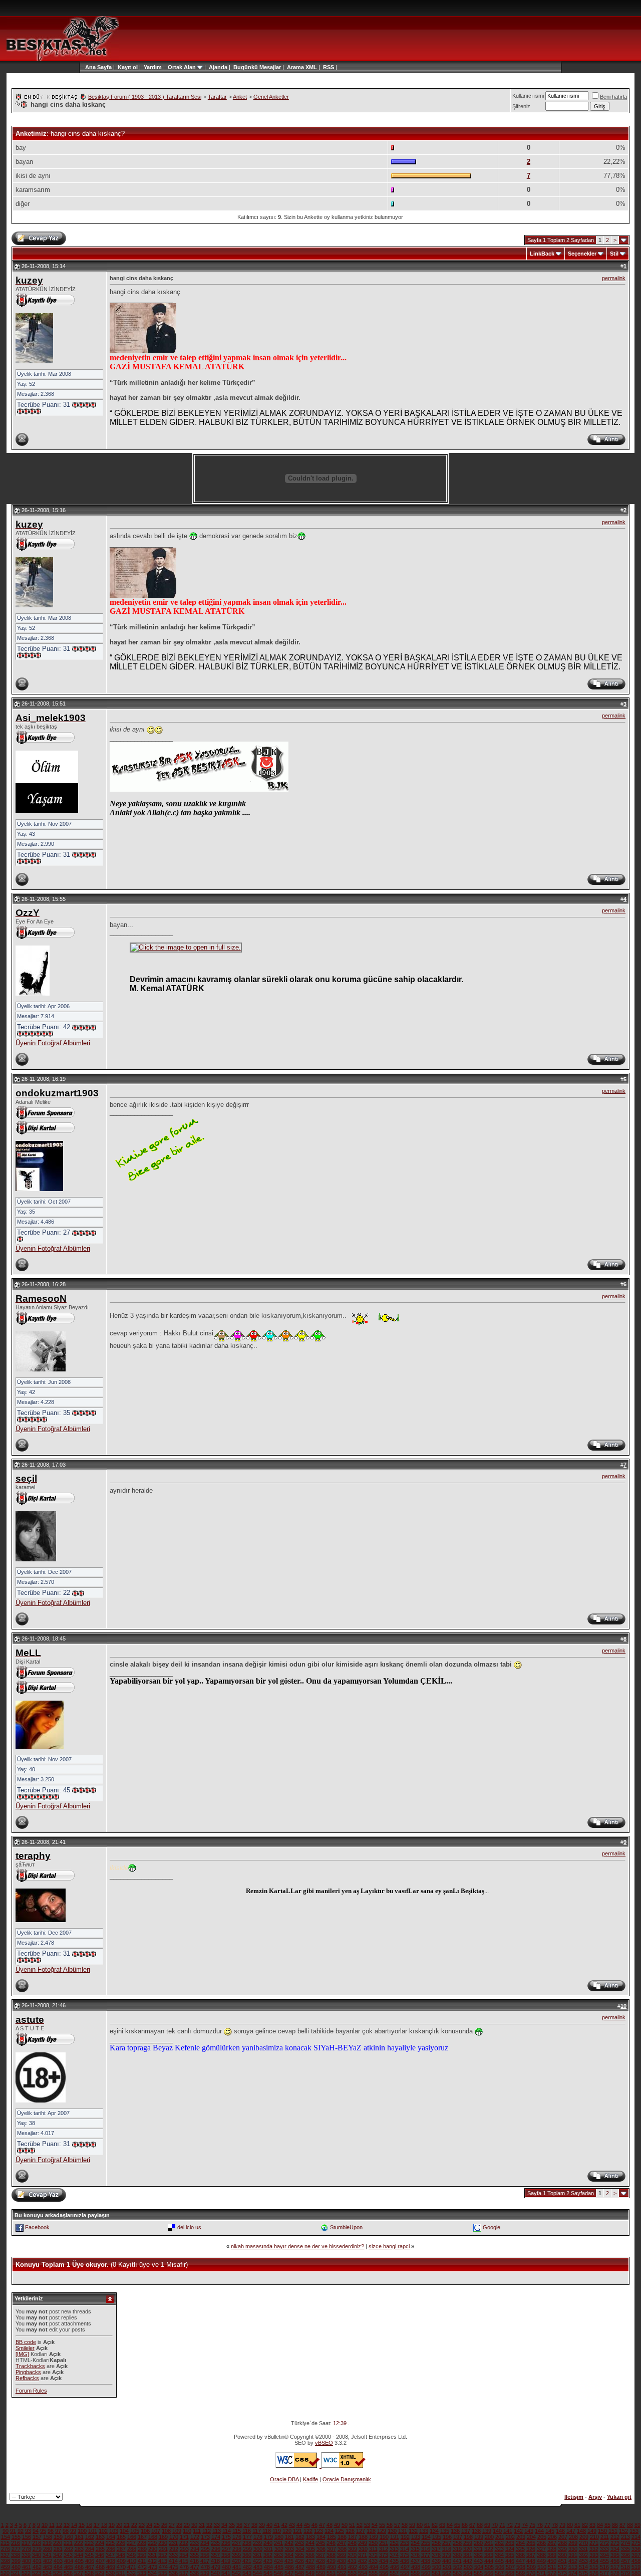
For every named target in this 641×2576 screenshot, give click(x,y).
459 (6, 2567)
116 (247, 2531)
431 (352, 2561)
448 (531, 2561)
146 (560, 2531)
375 (405, 2555)
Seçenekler (582, 254)
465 (69, 2567)
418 (215, 2561)
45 (307, 2525)
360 (247, 2555)
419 (226, 2561)
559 (415, 2573)
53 (367, 2525)
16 (89, 2525)
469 (111, 2567)
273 (615, 2543)
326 (531, 2549)
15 (82, 2525)
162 (90, 2537)
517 (615, 2567)
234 (205, 2543)
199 (479, 2537)
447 (520, 2561)
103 (114, 2531)
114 (227, 2531)
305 (310, 2549)
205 (542, 2537)
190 (384, 2537)
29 (187, 2525)
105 (135, 2531)
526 (68, 2573)
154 (6, 2537)
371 (363, 2555)
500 (437, 2567)
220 (58, 2543)
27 (172, 2525)
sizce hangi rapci (389, 2246)
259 (468, 2543)
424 (278, 2561)
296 (216, 2549)
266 (541, 2543)
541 (226, 2573)
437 (415, 2561)
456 (615, 2561)
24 (149, 2525)
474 (163, 2567)
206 (552, 2537)
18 (104, 2525)
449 (541, 2561)
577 (604, 2573)
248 (352, 2543)
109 (177, 2531)
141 (508, 2531)
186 (342, 2537)
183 (310, 2537)
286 (111, 2549)
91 (13, 2531)
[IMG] (22, 2354)
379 (447, 2555)
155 (16, 2537)
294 (195, 2549)
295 (205, 2549)
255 (426, 2543)
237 (236, 2543)
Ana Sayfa (98, 67)
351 (152, 2555)
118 (267, 2531)
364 (289, 2555)
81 (577, 2525)
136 (455, 2531)
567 (499, 2573)
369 (342, 2555)
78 (555, 2525)
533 (142, 2573)
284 (90, 2549)
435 (394, 2561)
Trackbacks (30, 2366)
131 (403, 2531)
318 (447, 2549)
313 (394, 2549)
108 (166, 2531)
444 (489, 2561)
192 (405, 2537)
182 (300, 2537)
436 (405, 2561)
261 (489, 2543)
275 (636, 2543)
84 (600, 2525)
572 (552, 2573)
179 (268, 2537)
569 (520, 2573)
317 (436, 2549)
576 (594, 2573)
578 (615, 2573)
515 (594, 2567)
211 (605, 2537)
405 (79, 2561)
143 (529, 2531)
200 (489, 2537)
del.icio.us (189, 2227)
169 (163, 2537)
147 (571, 2531)
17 (97, 2525)
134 (434, 2531)
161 (79, 2537)
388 (541, 2555)
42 (284, 2525)
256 (436, 2543)
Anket (240, 97)
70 (495, 2525)
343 (68, 2555)
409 (121, 2561)
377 (426, 2555)
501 (447, 2567)
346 (100, 2555)
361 (257, 2555)
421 (247, 2561)
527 (79, 2573)
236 (226, 2543)
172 (195, 2537)
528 (89, 2573)
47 (322, 2525)
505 (489, 2567)
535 (163, 2573)
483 (258, 2567)
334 (615, 2549)
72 (510, 2525)
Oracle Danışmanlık (347, 2479)
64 (450, 2525)
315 (415, 2549)
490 (332, 2567)
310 (363, 2549)
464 (58, 2567)
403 (58, 2561)
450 (552, 2561)
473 (153, 2567)
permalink (614, 278)
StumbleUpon (346, 2227)
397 (636, 2555)
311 (373, 2549)
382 (478, 2555)
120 (287, 2531)
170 (174, 2537)
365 (299, 2555)
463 (48, 2567)
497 (405, 2567)
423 (268, 2561)
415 (184, 2561)
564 (468, 2573)
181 (289, 2537)
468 (100, 2567)
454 (594, 2561)
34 (224, 2525)
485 (279, 2567)
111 (197, 2531)
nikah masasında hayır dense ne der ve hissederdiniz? (297, 2246)
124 (329, 2531)
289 (142, 2549)
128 (371, 2531)
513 (573, 2567)
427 (310, 2561)
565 (478, 2573)
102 (103, 2531)
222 (79, 2543)
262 (499, 2543)
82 (585, 2525)
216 (16, 2543)
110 (187, 2531)
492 (353, 2567)
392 (583, 2555)
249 (363, 2543)
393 (594, 2555)
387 (531, 2555)
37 (247, 2525)
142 (518, 2531)
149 (592, 2531)
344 (79, 2555)
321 (478, 2549)
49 (337, 2525)
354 (184, 2555)
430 (342, 2561)
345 (89, 2555)
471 (132, 2567)
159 (58, 2537)
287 (121, 2549)
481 (237, 2567)
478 (205, 2567)
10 (45, 2525)
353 (173, 2555)
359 (236, 2555)
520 (5, 2573)
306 (321, 2549)
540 (215, 2573)
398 (6, 2561)
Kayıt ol (128, 67)
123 (318, 2531)
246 (331, 2543)
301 (268, 2549)
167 (142, 2537)
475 (174, 2567)
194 (426, 2537)
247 (342, 2543)
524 (47, 2573)
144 (539, 2531)
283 (79, 2549)
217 (26, 2543)
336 (636, 2549)
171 (184, 2537)
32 (209, 2525)
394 (604, 2555)
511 (552, 2567)
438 (426, 2561)
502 (458, 2567)
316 (426, 2549)
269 (573, 2543)
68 (480, 2525)
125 (340, 2531)
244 (310, 2543)
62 (435, 2525)
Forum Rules (31, 2391)
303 (289, 2549)
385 (510, 2555)
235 (215, 2543)
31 (202, 2525)
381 (468, 2555)
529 (100, 2573)
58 (405, 2525)
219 (47, 2543)
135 (445, 2531)
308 (342, 2549)
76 (540, 2525)
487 (300, 2567)
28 (179, 2525)
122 (308, 2531)
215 (5, 2543)
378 (436, 2555)
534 (152, 2573)
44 (299, 2525)
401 (37, 2561)
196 (447, 2537)
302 (279, 2549)
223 (89, 2543)
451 (562, 2561)
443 (478, 2561)
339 (26, 2555)
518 (625, 2567)
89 (637, 2525)
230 (163, 2543)
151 (613, 2531)
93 (28, 2531)
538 (194, 2573)
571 (541, 2573)
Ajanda (218, 67)
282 (69, 2549)
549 (310, 2573)
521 (16, 2573)
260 (478, 2543)
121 (297, 2531)
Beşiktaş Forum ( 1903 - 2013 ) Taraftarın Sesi (145, 97)
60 (420, 2525)
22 (134, 2525)
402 (48, 2561)
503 (468, 2567)
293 (184, 2549)
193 (416, 2537)
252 (394, 2543)
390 (562, 2555)
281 (58, 2549)
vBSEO (324, 2443)
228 (142, 2543)
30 (194, 2525)
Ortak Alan (182, 67)
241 (278, 2543)
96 (51, 2531)
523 (37, 2573)
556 (384, 2573)
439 (436, 2561)
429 (331, 2561)
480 (226, 2567)
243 (299, 2543)
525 (58, 2573)
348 (121, 2555)
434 (384, 2561)
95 (43, 2531)
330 (573, 2549)
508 (521, 2567)
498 (416, 2567)
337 (5, 2555)
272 (604, 2543)
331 (583, 2549)
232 (184, 2543)
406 (90, 2561)
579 (625, 2573)
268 (562, 2543)
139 (487, 2531)
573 (562, 2573)
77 (547, 2525)
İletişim (574, 2497)
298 (237, 2549)
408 (111, 2561)
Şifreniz (521, 106)
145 (550, 2531)
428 (320, 2561)
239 (257, 2543)
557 (394, 2573)
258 (457, 2543)
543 (247, 2573)
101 (93, 2531)
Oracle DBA (284, 2479)
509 (531, 2567)
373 (384, 2555)
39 (262, 2525)
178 (258, 2537)
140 (497, 2531)
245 (320, 2543)
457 (625, 2561)
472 (142, 2567)
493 (363, 2567)
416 (194, 2561)
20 (119, 2525)
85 (607, 2525)
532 (131, 2573)
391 (573, 2555)
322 (489, 2549)
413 (163, 2561)
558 (405, 2573)
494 (374, 2567)
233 (194, 2543)
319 (457, 2549)
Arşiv (595, 2497)
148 (581, 2531)
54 (375, 2525)
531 (121, 2573)
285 (100, 2549)
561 (436, 2573)
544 (257, 2573)
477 (195, 2567)
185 (332, 2537)
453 (583, 2561)
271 (594, 2543)
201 (500, 2537)
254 (415, 2543)
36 (239, 2525)
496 (395, 2567)
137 (466, 2531)
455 (604, 2561)
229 (152, 2543)
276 (6, 2549)
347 (110, 2555)
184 (321, 2537)
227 (131, 2543)
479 (216, 2567)
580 (636, 2573)
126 (350, 2531)
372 (373, 2555)
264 (520, 2543)
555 (373, 2573)
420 (236, 2561)
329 (562, 2549)
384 (499, 2555)
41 (277, 2525)
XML (311, 67)
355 (194, 2555)
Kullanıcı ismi (528, 96)
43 (292, 2525)
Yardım (153, 67)
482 (247, 2567)
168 (153, 2537)
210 (594, 2537)
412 (152, 2561)
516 (604, 2567)
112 (207, 2531)
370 (352, 2555)
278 (27, 2549)
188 (363, 2537)
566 (489, 2573)
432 (363, 2561)
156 (27, 2537)
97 (58, 2531)
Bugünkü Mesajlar (257, 67)
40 (269, 2525)
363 (278, 2555)
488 (310, 2567)
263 (510, 2543)
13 (67, 2525)
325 (520, 2549)
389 (552, 2555)
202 (510, 2537)
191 (395, 2537)
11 (52, 2525)
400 (27, 2561)
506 (500, 2567)
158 (48, 2537)
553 (352, 2573)
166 (132, 2537)
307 (332, 2549)
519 (636, 2567)
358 (226, 2555)
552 (342, 2573)
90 (6, 2531)
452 (573, 2561)
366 (310, 2555)
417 (205, 2561)
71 (502, 2525)
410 (132, 2561)
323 (499, 2549)
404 (69, 2561)
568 (510, 2573)
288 (132, 2549)
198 (468, 2537)
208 (573, 2537)
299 (247, 2549)
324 (510, 2549)
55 (382, 2525)
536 (173, 2573)
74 (525, 2525)
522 (26, 2573)
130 (392, 2531)
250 (373, 2543)
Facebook (37, 2227)
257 (447, 2543)
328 (552, 2549)
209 (584, 2537)
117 (257, 2531)
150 (602, 2531)
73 (517, 2525)
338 (16, 2555)
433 (373, 2561)
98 (66, 2531)
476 (184, 2567)
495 (384, 2567)
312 (384, 2549)
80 (570, 2525)
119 (277, 2531)
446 (510, 2561)
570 (531, 2573)
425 (289, 2561)
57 (397, 2525)
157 (37, 2537)
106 (145, 2531)
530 (110, 2573)
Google (492, 2227)
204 (531, 2537)
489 (321, 2567)
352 (163, 2555)
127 (361, 2531)
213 (625, 2537)
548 (299, 2573)
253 (405, 2543)
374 (394, 2555)
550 (320, 2573)
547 (289, 2573)
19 (112, 2525)
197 (458, 2537)
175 (226, 2537)
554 (363, 2573)
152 (623, 2531)
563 (457, 2573)
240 (268, 2543)
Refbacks (27, 2378)
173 (205, 2537)
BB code (26, 2342)
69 (487, 2525)
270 (583, 2543)
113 (217, 2531)
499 (426, 2567)
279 (37, 2549)
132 (413, 2531)
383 (489, 2555)
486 (289, 2567)
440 (447, 2561)
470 (121, 2567)
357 (215, 2555)
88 (630, 2525)
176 (237, 2537)
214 (636, 2537)
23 (142, 2525)
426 (299, 2561)
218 (37, 2543)
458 (636, 2561)
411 (142, 2561)
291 (163, 2549)
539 (205, 2573)
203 (521, 2537)
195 (437, 2537)
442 (468, 2561)
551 (331, 2573)
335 (625, 2549)
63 (442, 2525)
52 (360, 2525)
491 (342, 2567)
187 (353, 2537)
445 (499, 2561)
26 (164, 2525)
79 (562, 2525)
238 (247, 2543)
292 (174, 2549)
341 (47, 2555)
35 (232, 2525)
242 (289, 2543)
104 (124, 2531)
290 (153, 2549)
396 (625, 2555)
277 (16, 2549)
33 (217, 2525)
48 (330, 2525)
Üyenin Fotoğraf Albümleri (53, 1043)
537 (184, 2573)
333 (604, 2549)
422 (257, 2561)
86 (615, 2525)
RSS (329, 67)
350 (142, 2555)
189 (374, 2537)
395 (615, 2555)
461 (27, 2567)
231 (173, 2543)
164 (111, 2537)
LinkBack (542, 254)
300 (258, 2549)
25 (157, 2525)
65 (457, 2525)
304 (300, 2549)
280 (48, 2549)
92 (21, 2531)
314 (405, 2549)
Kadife (310, 2479)
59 (412, 2525)
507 (510, 2567)
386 (520, 2555)
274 (625, 2543)
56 (390, 2525)
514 (583, 2567)
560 (426, 2573)
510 (542, 2567)
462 (37, 2567)
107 (156, 2531)
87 (622, 2525)
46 (314, 2525)
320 (468, 2549)
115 (237, 2531)
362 (268, 2555)
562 (447, 2573)
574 (573, 2573)
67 (472, 2525)
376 (415, 2555)
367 (320, 2555)
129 (382, 2531)
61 (427, 2525)
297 (226, 2549)
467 (90, 2567)
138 (476, 2531)
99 (73, 2531)
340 (37, 2555)
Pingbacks (28, 2372)
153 (634, 2531)
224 (100, 2543)
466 (79, 2567)
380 (457, 2555)
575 (583, 2573)
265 (531, 2543)
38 (254, 2525)
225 (110, 2543)
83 (592, 2525)
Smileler (25, 2348)
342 (58, 2555)
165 (121, 2537)
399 (16, 2561)
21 (127, 2525)
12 (59, 2525)
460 (16, 2567)
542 (236, 2573)
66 (465, 2525)
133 (424, 2531)
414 (173, 2561)
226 (121, 2543)
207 (563, 2537)
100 (82, 2531)
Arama (295, 67)
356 (205, 2555)
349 (131, 2555)
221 (68, 2543)
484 (268, 2567)
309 (353, 2549)
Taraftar (217, 97)
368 (331, 2555)
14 (74, 2525)
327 (541, 2549)
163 (100, 2537)
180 (279, 2537)
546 (278, 2573)
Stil (614, 254)
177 (247, 2537)
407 (100, 2561)
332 (594, 2549)
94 (36, 2531)
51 (352, 2525)
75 (532, 2525)
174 (216, 2537)
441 (457, 2561)
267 (552, 2543)
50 (345, 2525)
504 (479, 2567)
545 (268, 2573)
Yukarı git (619, 2497)
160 (69, 2537)
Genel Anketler (271, 97)
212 (615, 2537)
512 (562, 2567)
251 (384, 2543)
